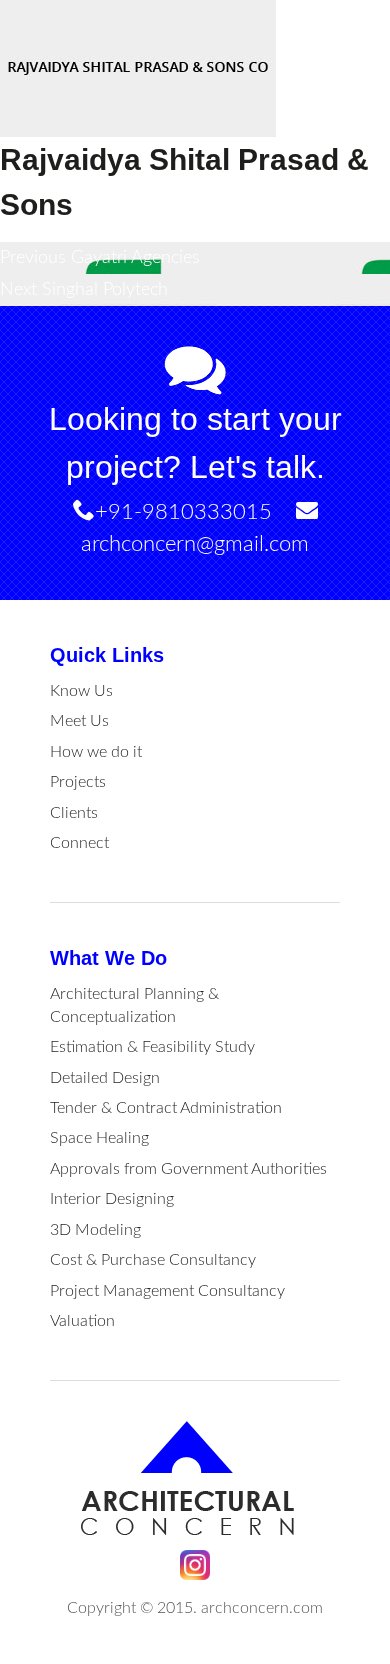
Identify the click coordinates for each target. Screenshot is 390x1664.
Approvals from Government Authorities (188, 1169)
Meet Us (79, 721)
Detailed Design (105, 1078)
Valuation (82, 1321)
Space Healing (99, 1138)
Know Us (81, 691)
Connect (79, 843)
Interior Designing (112, 1199)
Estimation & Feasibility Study (152, 1047)
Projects (78, 782)
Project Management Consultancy (167, 1291)
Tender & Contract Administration (166, 1108)
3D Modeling (95, 1230)
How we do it (96, 752)
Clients (74, 813)
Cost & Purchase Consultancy (153, 1260)
